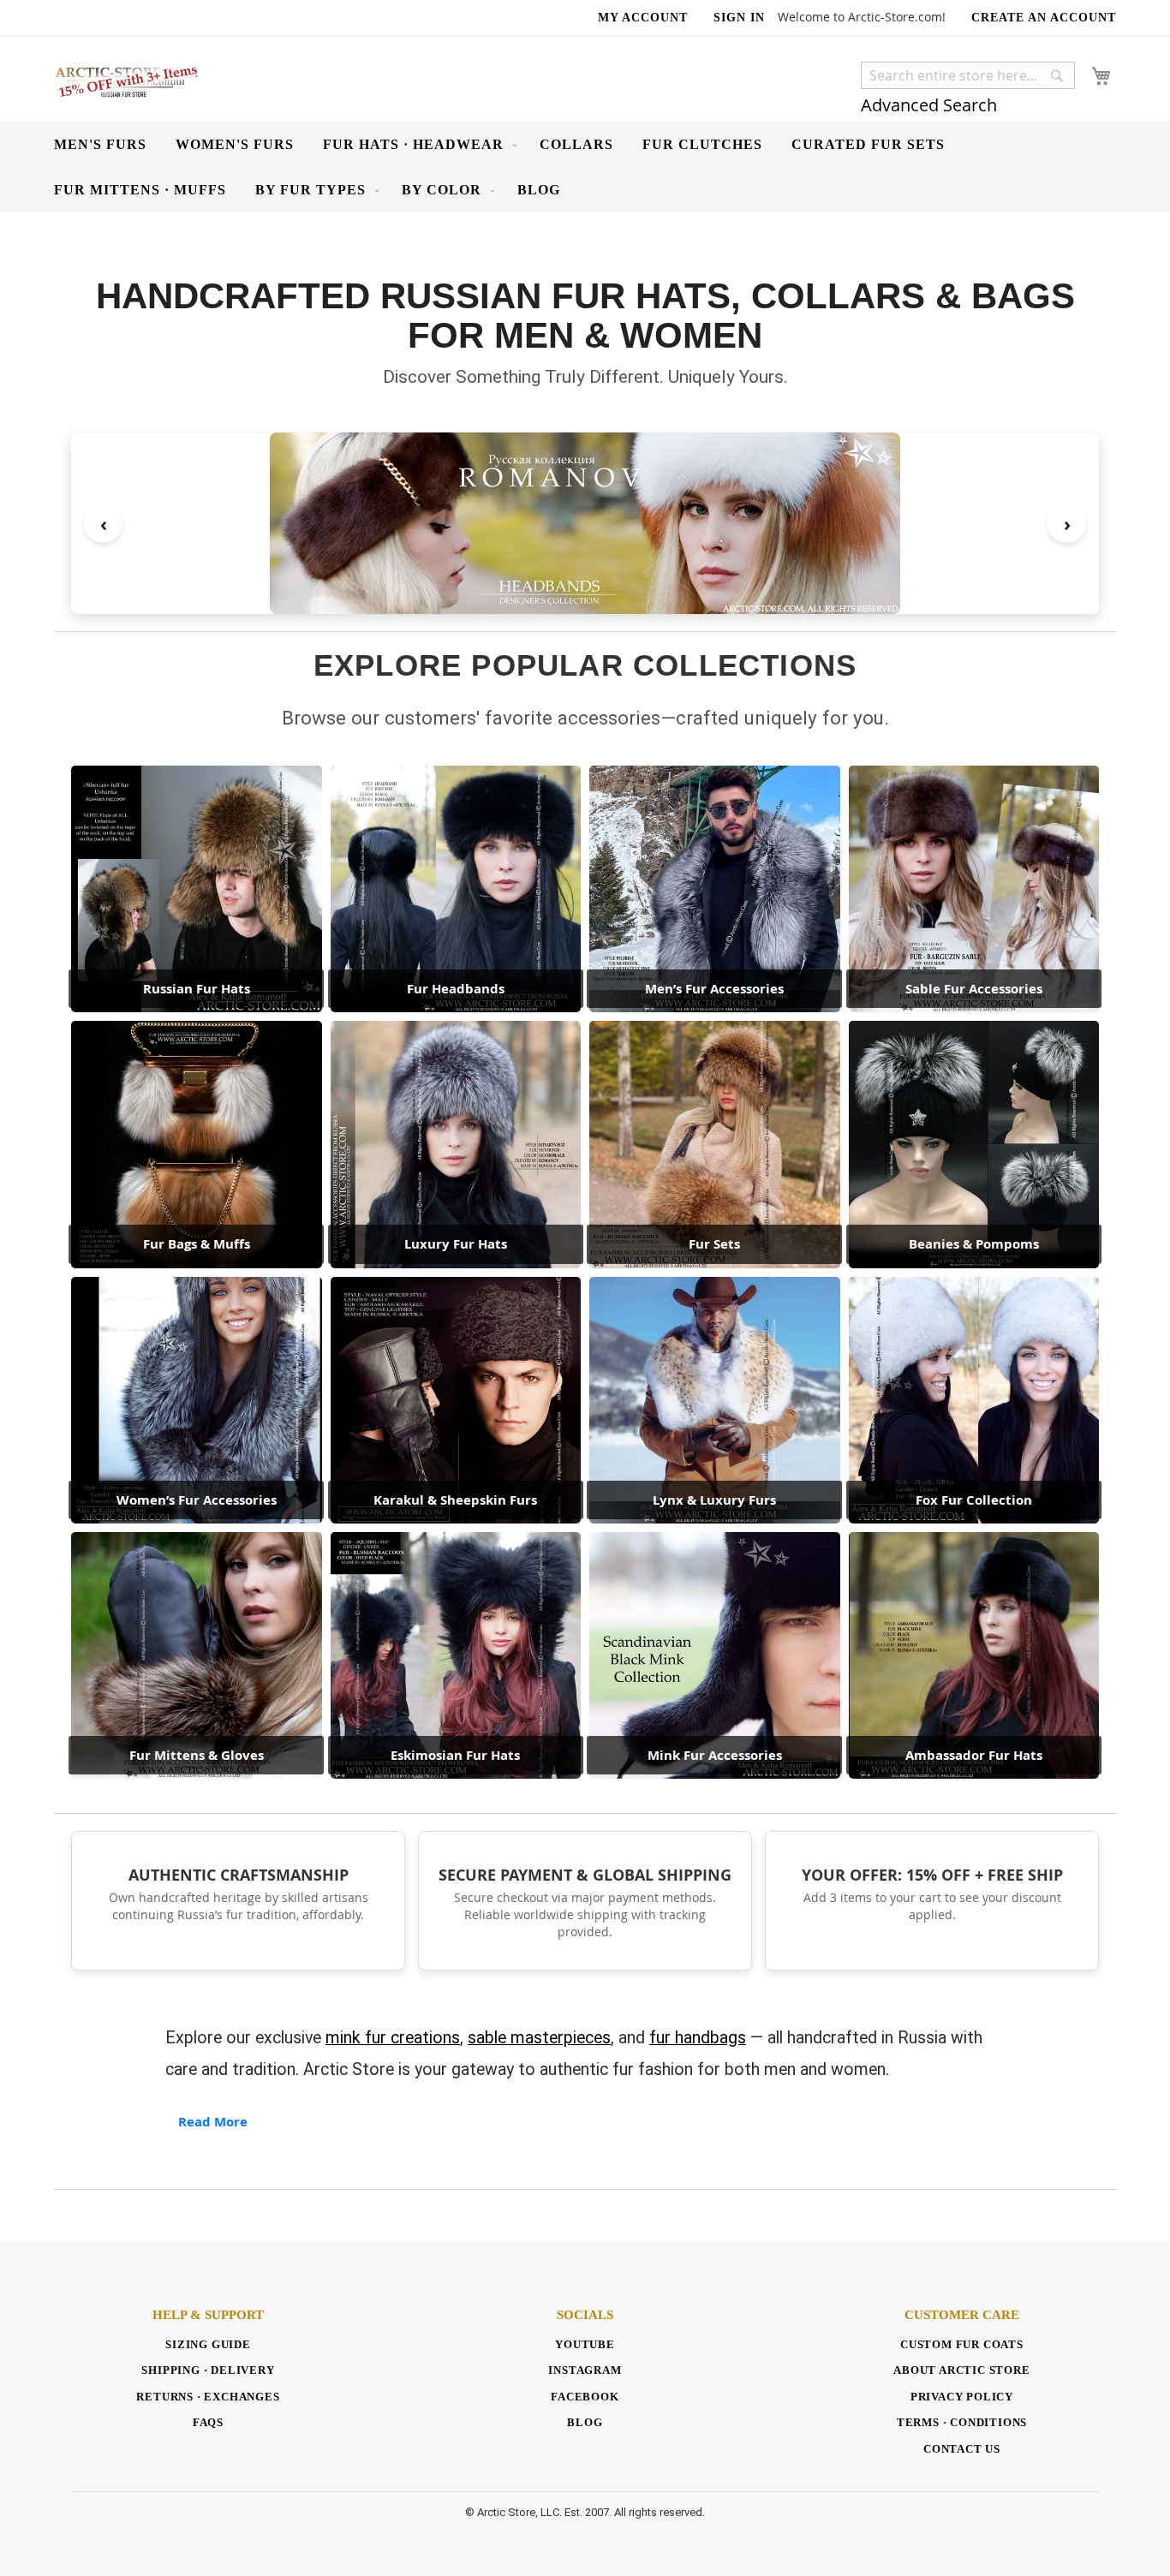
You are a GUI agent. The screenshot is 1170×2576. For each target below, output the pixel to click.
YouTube (585, 2344)
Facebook (585, 2397)
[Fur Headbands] (585, 523)
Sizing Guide (208, 2344)
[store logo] (127, 81)
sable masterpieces (539, 2038)
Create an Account (1044, 18)
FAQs (208, 2422)
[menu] (585, 167)
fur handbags (698, 2038)
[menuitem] (100, 144)
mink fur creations (393, 2038)
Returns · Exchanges (208, 2397)
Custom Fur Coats (962, 2344)
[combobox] (968, 75)
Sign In (739, 18)
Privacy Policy (962, 2397)
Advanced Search (929, 105)
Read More (213, 2122)
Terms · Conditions (962, 2422)
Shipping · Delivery (208, 2370)
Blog (585, 2422)
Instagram (585, 2370)
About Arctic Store (961, 2370)
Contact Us (962, 2449)
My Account (643, 18)
